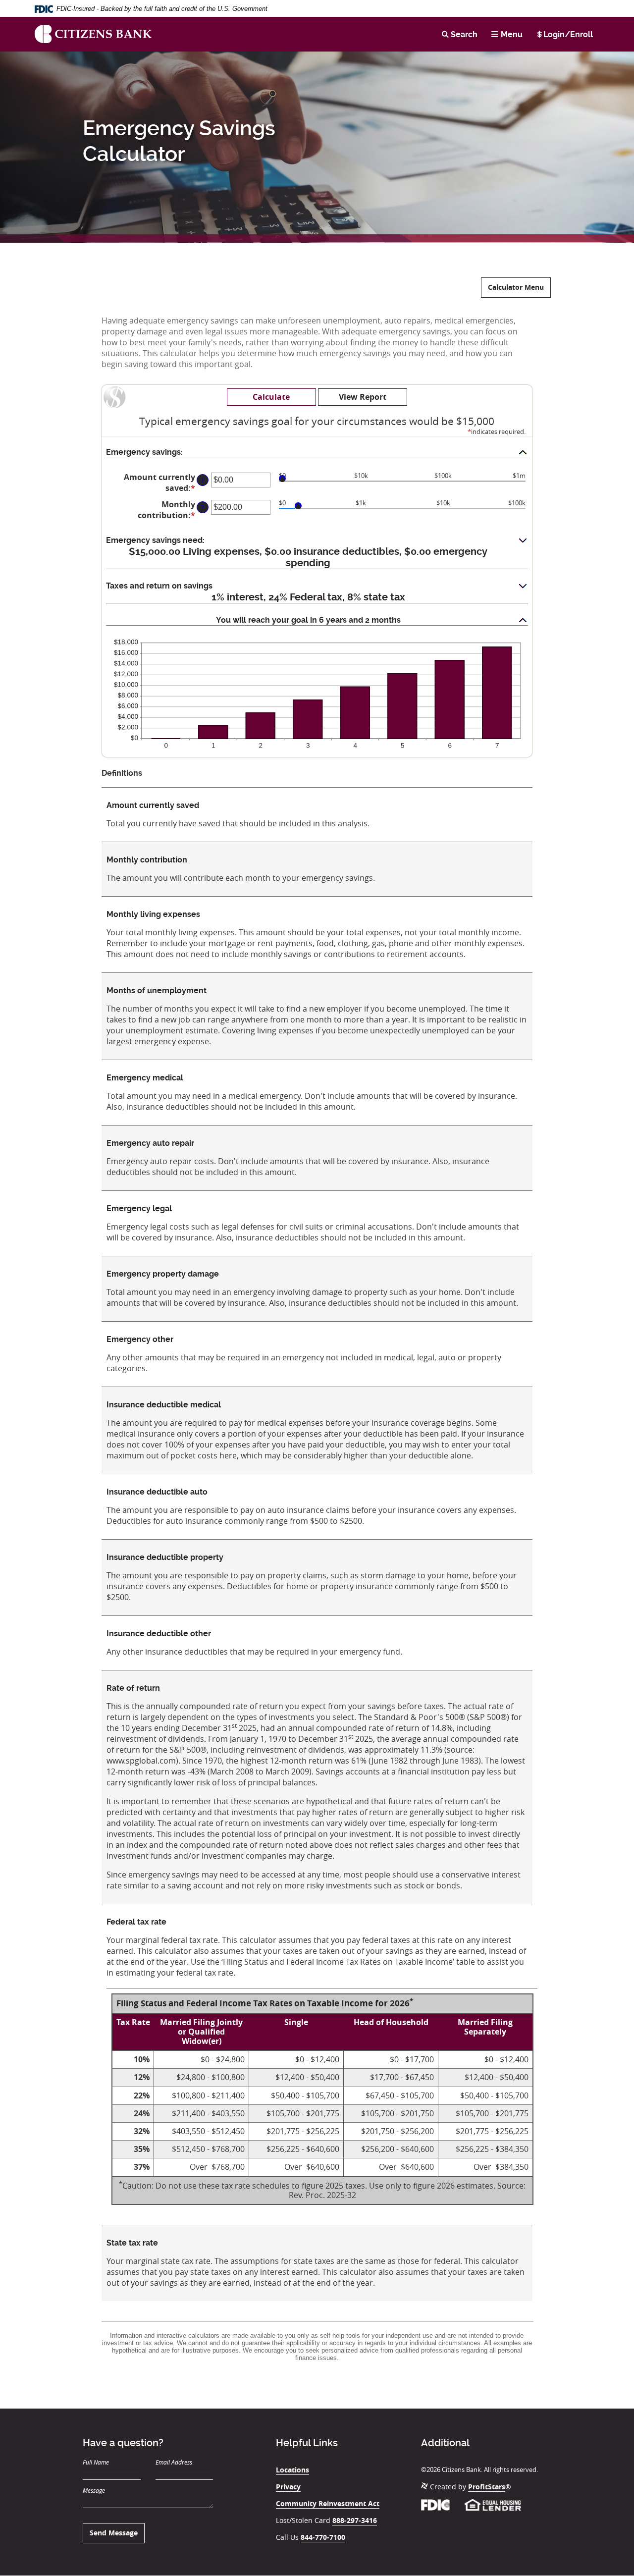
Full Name (96, 2462)
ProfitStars (487, 2487)
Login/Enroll (568, 34)
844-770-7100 (323, 2537)
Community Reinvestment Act (328, 2503)
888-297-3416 (355, 2520)
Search (464, 34)
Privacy (288, 2487)
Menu (512, 34)
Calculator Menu (516, 287)
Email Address (174, 2462)
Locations (292, 2470)
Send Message (114, 2533)
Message (94, 2490)
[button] (317, 453)
